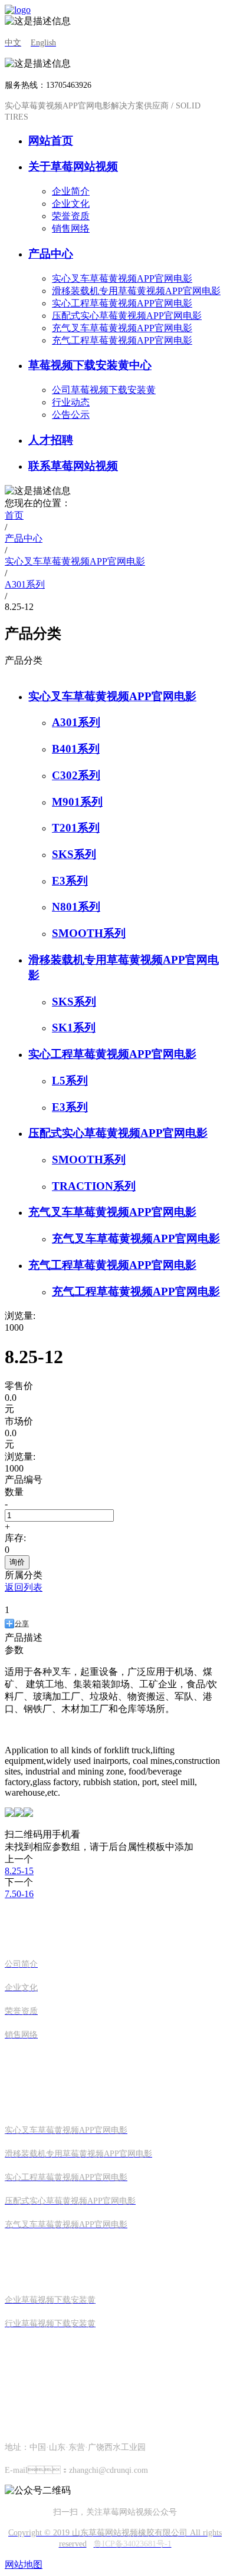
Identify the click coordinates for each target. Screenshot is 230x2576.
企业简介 (71, 191)
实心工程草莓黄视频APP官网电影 (122, 303)
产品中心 (51, 254)
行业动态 (71, 402)
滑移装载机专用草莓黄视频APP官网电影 (136, 291)
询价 (17, 1562)
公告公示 (71, 415)
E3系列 (70, 881)
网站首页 (51, 141)
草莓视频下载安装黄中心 (90, 365)
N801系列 (76, 907)
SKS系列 (74, 854)
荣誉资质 (71, 216)
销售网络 (71, 228)
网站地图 (24, 2565)
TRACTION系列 (94, 1186)
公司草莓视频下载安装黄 (104, 390)
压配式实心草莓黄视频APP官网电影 (127, 316)
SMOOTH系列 (89, 933)
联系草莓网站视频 (73, 466)
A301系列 (76, 722)
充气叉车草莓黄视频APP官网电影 (122, 328)
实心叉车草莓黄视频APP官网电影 (122, 278)
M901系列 (77, 802)
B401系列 (76, 749)
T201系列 (76, 828)
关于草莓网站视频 (73, 166)
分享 (22, 1624)
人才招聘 (51, 440)
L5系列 (70, 1081)
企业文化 (71, 204)
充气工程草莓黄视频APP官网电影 (122, 340)
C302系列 (76, 775)
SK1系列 (74, 1028)
